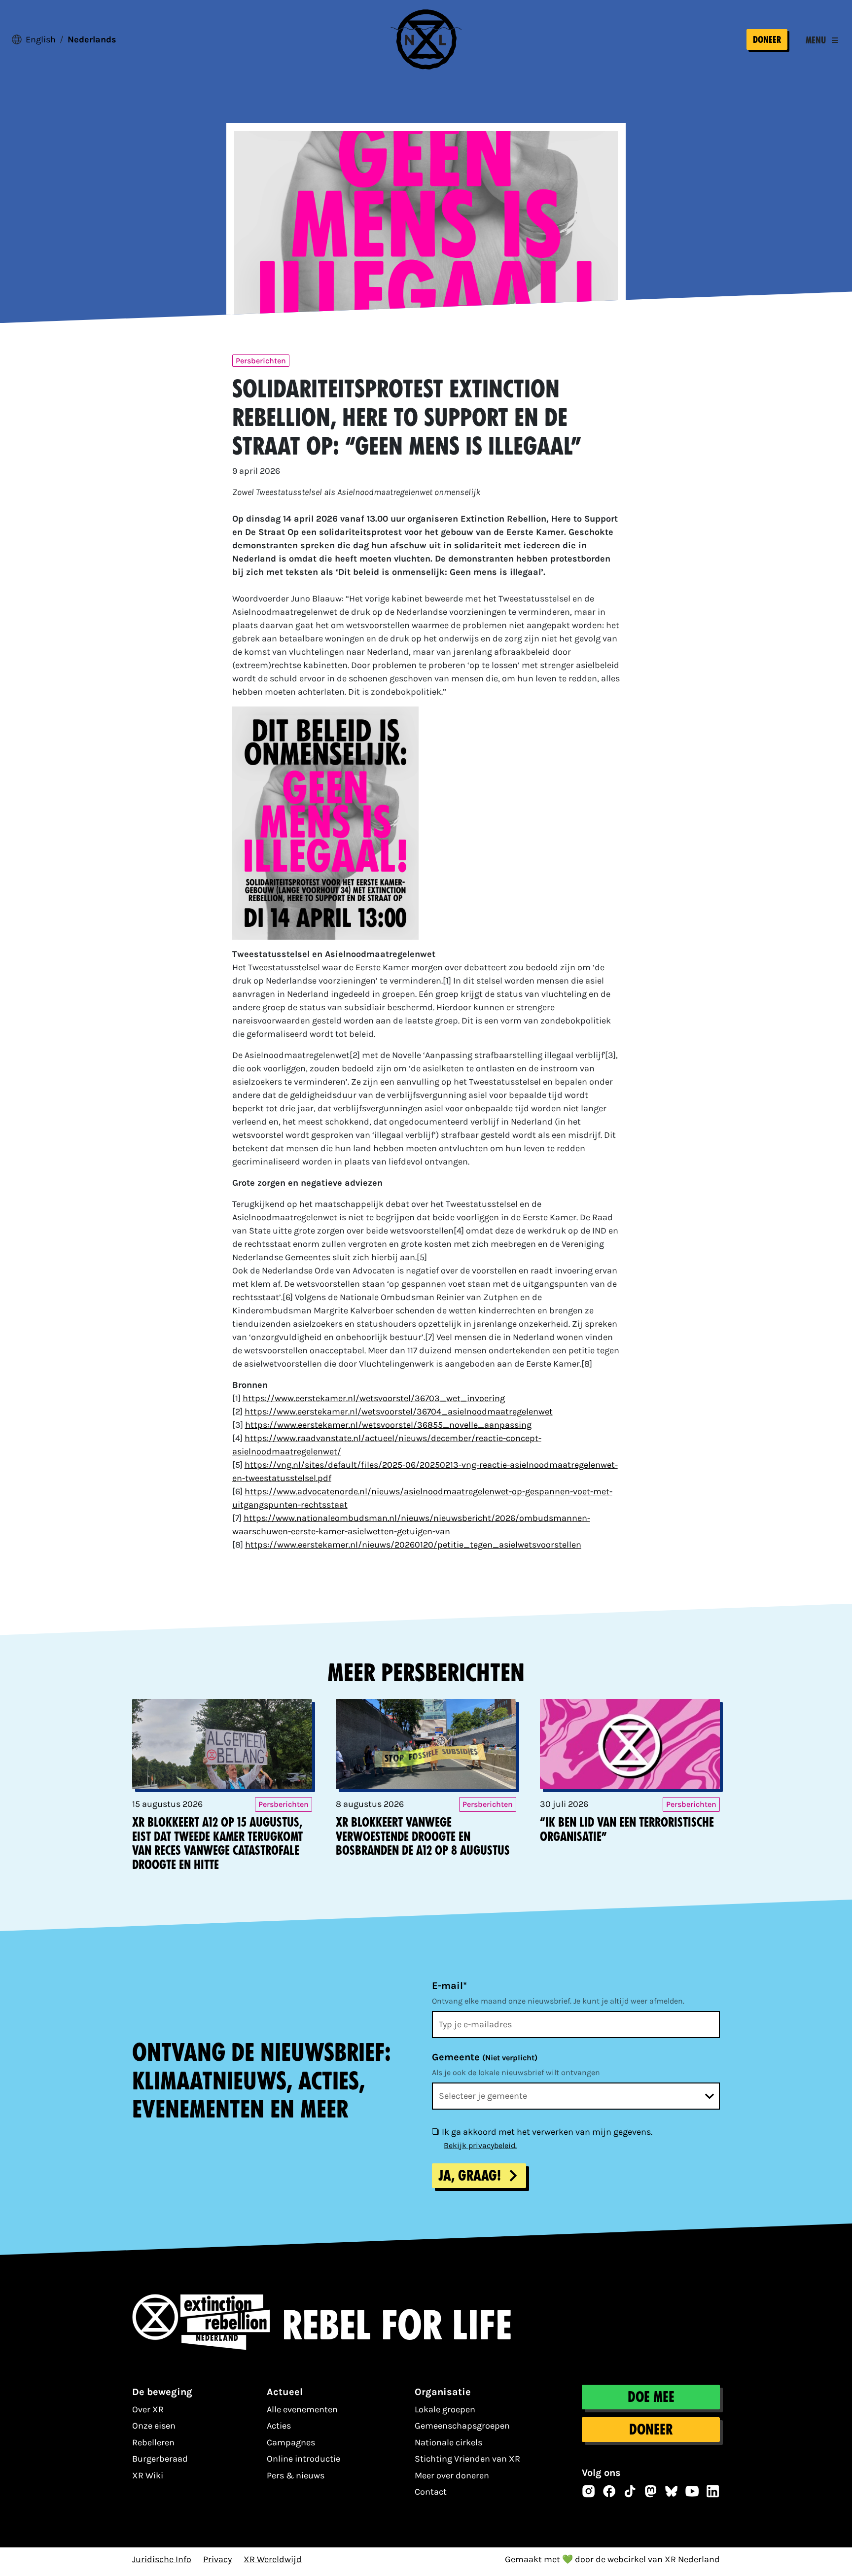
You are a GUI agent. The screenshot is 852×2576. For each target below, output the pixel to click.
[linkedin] (713, 2491)
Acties (279, 2426)
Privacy (217, 2559)
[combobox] (576, 2096)
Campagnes (291, 2442)
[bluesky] (672, 2491)
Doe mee (651, 2397)
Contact (431, 2492)
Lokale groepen (445, 2409)
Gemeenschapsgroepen (462, 2426)
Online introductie (303, 2459)
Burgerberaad (160, 2459)
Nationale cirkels (448, 2442)
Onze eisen (154, 2426)
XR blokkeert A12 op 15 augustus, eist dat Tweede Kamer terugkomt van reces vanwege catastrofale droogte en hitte (217, 1844)
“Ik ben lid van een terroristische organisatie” (627, 1830)
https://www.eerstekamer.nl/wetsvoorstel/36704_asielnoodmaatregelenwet (399, 1412)
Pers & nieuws (296, 2475)
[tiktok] (630, 2491)
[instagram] (589, 2491)
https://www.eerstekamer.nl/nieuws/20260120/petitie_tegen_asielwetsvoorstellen (413, 1545)
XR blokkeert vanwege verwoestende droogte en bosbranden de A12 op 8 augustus (423, 1837)
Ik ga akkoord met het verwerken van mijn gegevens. (547, 2132)
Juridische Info (162, 2559)
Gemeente (485, 2057)
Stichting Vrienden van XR (467, 2459)
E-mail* (449, 1986)
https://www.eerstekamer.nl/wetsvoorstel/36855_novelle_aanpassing (388, 1425)
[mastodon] (651, 2491)
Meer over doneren (452, 2475)
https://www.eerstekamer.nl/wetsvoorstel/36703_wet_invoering (374, 1398)
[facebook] (609, 2491)
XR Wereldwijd (273, 2559)
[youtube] (692, 2491)
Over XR (148, 2409)
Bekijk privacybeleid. (480, 2145)
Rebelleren (153, 2442)
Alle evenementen (302, 2409)
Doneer (767, 40)
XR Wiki (148, 2475)
